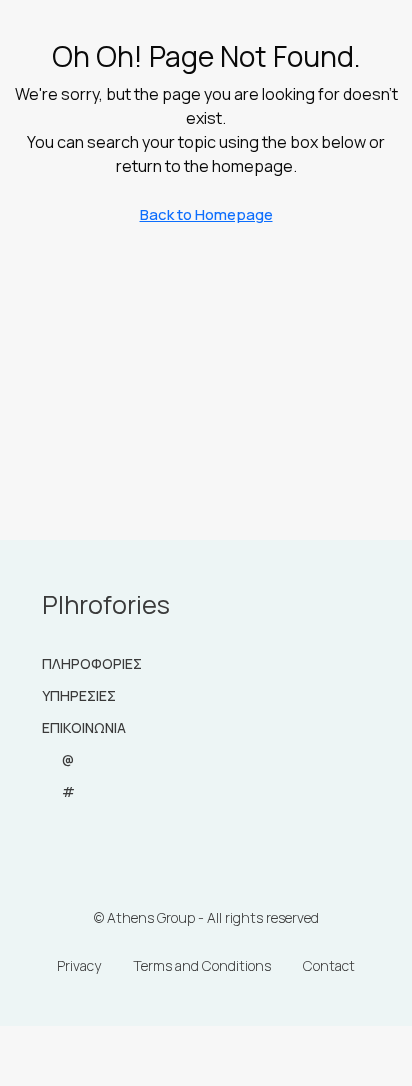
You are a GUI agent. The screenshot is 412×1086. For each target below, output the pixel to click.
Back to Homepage (206, 214)
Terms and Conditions (202, 965)
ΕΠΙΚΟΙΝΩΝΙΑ (84, 727)
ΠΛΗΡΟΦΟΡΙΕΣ (92, 663)
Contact (329, 965)
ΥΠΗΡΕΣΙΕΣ (79, 695)
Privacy (79, 965)
